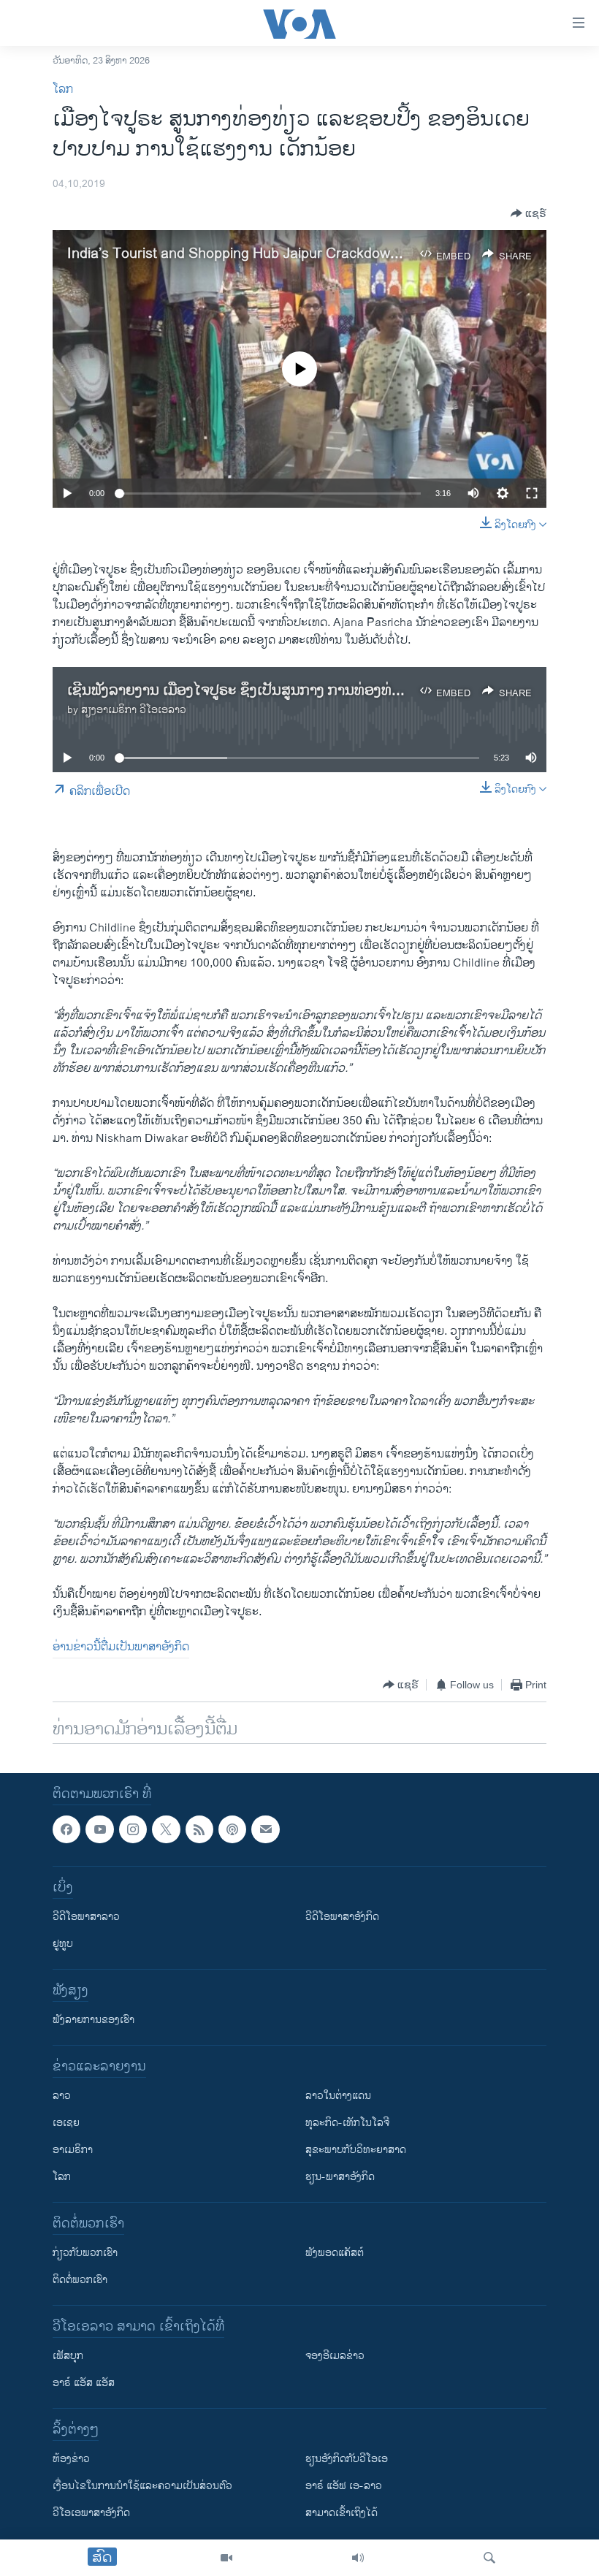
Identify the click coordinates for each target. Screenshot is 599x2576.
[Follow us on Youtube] (99, 1829)
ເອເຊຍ (66, 2123)
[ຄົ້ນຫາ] (489, 2558)
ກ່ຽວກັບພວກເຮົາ (85, 2253)
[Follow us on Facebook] (66, 1829)
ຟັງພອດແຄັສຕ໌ (335, 2253)
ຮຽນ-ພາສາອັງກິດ (340, 2177)
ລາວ (62, 2096)
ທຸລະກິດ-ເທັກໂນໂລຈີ (347, 2123)
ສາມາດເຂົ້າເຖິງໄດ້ (342, 2514)
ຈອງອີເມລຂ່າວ (335, 2356)
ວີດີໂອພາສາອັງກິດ (342, 1917)
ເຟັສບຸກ (68, 2356)
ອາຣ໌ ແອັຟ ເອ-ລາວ (344, 2487)
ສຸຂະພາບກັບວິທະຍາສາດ (356, 2150)
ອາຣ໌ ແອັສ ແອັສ (84, 2383)
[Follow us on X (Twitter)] (166, 1829)
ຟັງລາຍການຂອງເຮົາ (94, 2020)
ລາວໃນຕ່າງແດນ (338, 2096)
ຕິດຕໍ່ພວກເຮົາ (80, 2280)
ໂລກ (63, 89)
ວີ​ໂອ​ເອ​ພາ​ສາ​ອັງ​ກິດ (91, 2514)
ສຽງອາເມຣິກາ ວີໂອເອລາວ (134, 710)
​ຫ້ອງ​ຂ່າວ (71, 2459)
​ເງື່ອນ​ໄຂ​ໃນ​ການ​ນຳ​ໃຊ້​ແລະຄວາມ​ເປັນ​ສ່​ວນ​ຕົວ (142, 2487)
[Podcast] (232, 1829)
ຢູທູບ (63, 1944)
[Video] (226, 2558)
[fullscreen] (532, 493)
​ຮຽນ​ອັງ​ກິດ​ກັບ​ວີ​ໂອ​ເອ (347, 2459)
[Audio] (358, 2558)
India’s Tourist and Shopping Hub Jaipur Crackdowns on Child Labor (285, 254)
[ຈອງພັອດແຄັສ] (265, 1829)
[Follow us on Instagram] (133, 1829)
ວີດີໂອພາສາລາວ (86, 1917)
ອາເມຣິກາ (73, 2150)
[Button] (529, 213)
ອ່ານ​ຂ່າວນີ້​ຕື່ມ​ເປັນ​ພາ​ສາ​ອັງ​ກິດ (121, 1647)
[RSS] (199, 1829)
